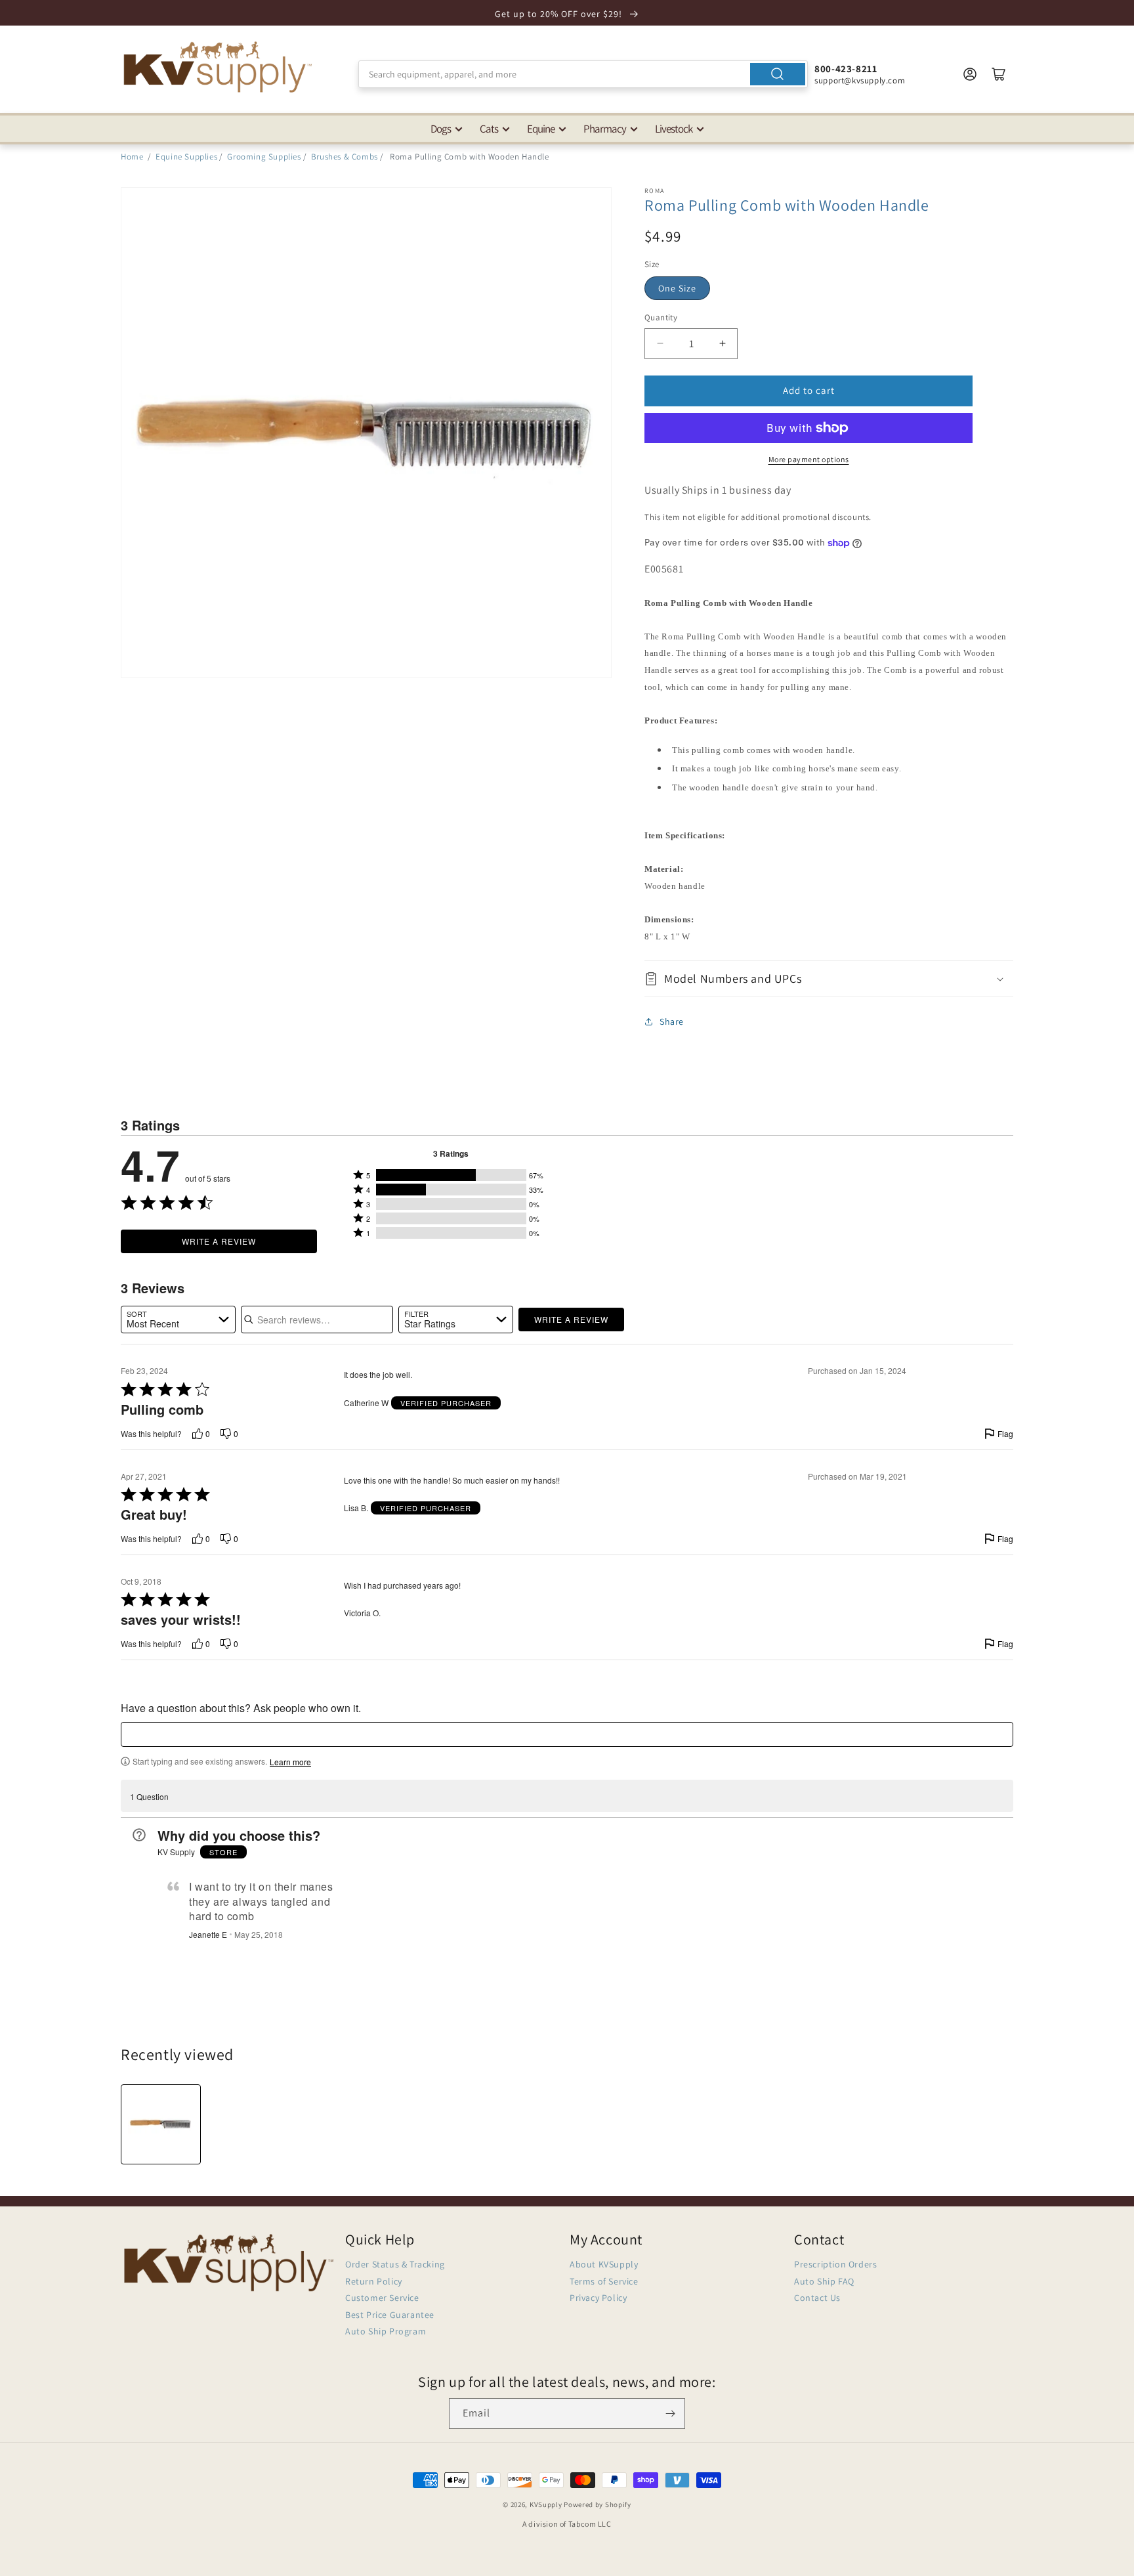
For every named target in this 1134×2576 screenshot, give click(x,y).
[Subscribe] (670, 2414)
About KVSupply (604, 2264)
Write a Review (219, 1241)
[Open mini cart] (999, 74)
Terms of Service (604, 2281)
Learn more (290, 1762)
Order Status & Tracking (395, 2264)
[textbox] (567, 1734)
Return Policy (374, 2281)
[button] (829, 978)
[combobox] (583, 74)
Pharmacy (605, 129)
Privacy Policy (598, 2298)
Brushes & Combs (345, 157)
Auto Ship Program (386, 2331)
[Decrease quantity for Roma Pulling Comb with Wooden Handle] (660, 344)
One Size (677, 288)
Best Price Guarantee (390, 2315)
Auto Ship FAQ (824, 2281)
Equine (541, 129)
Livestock (674, 129)
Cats (489, 129)
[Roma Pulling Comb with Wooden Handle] (161, 2124)
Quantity (661, 317)
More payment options (809, 459)
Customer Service (382, 2298)
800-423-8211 (846, 69)
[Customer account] (970, 74)
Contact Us (817, 2298)
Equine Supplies (186, 157)
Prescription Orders (835, 2264)
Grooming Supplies (264, 157)
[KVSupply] (219, 67)
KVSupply (546, 2504)
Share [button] (672, 1021)
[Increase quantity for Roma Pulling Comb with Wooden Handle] (722, 344)
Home (132, 157)
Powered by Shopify (598, 2504)
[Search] (778, 74)
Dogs (441, 129)
